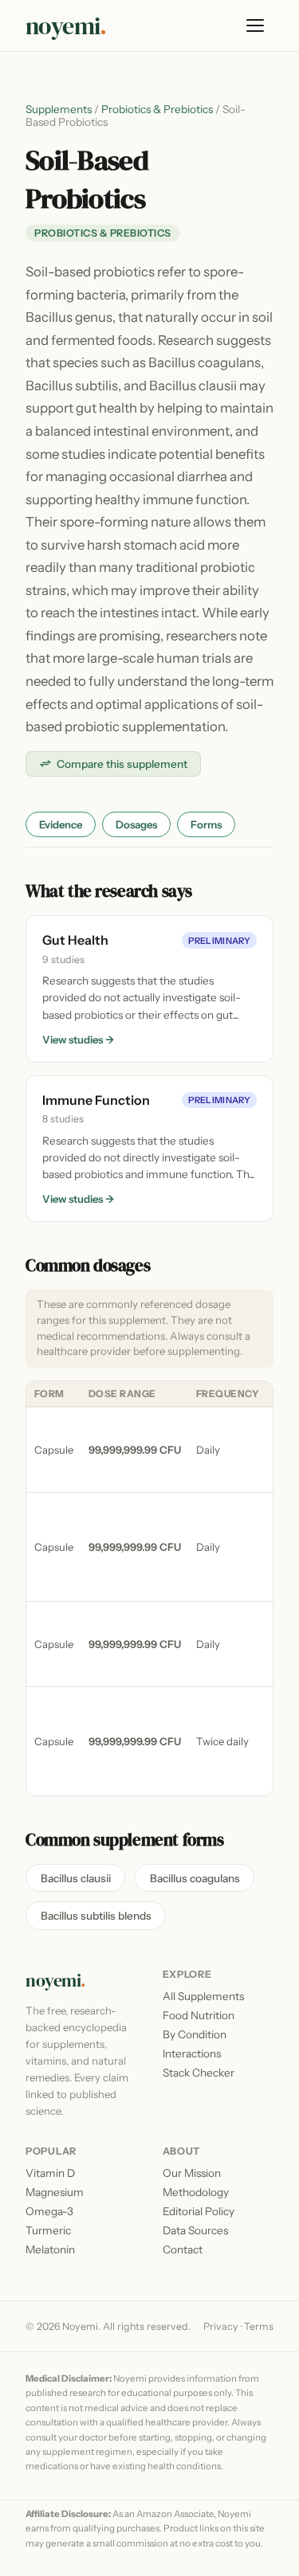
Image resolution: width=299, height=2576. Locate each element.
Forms (206, 824)
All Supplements (203, 1996)
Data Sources (195, 2230)
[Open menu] (256, 25)
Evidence (61, 824)
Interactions (192, 2053)
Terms (259, 2326)
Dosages (136, 824)
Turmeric (48, 2230)
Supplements (59, 109)
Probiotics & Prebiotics (157, 109)
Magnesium (55, 2192)
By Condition (195, 2034)
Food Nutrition (199, 2015)
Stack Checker (199, 2073)
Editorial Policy (199, 2211)
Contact (183, 2249)
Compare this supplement (122, 764)
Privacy (221, 2326)
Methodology (196, 2192)
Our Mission (192, 2173)
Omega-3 (49, 2211)
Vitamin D (50, 2173)
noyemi (66, 26)
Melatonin (50, 2249)
